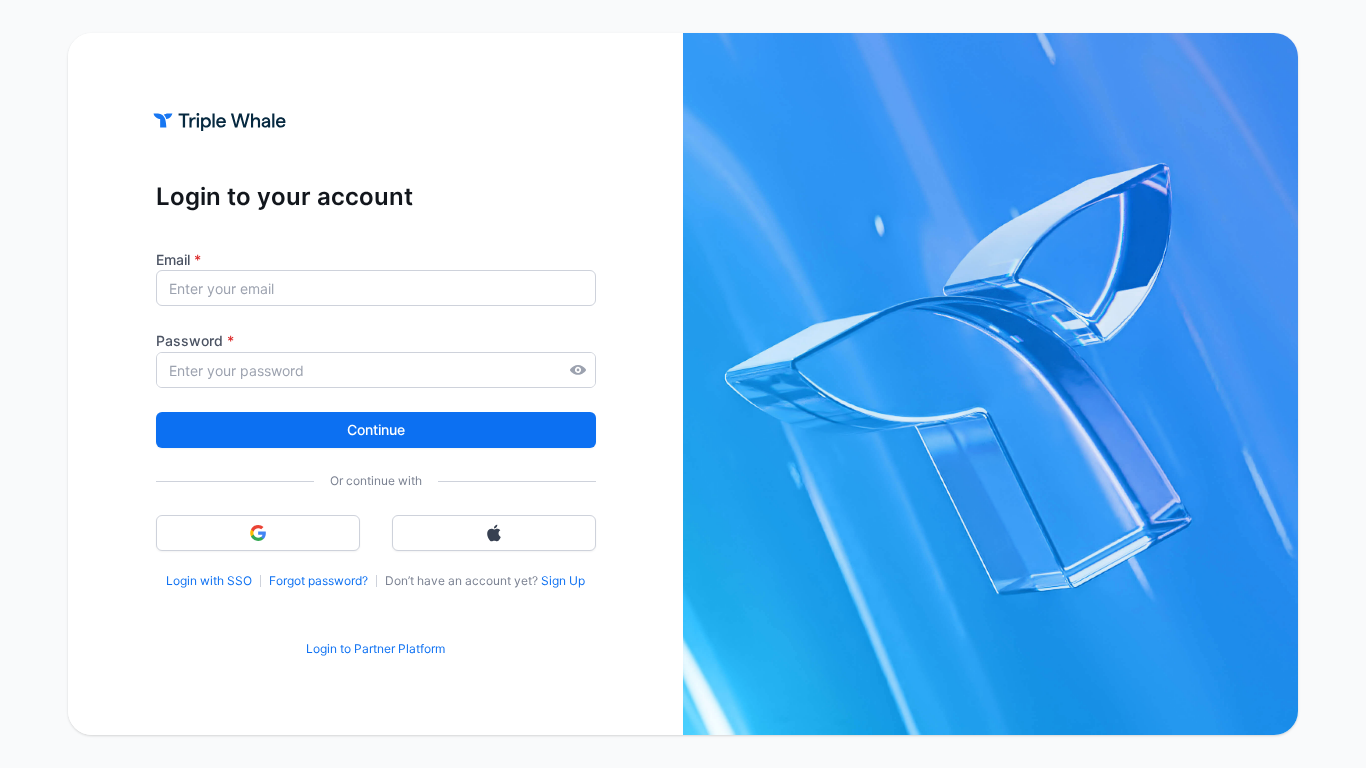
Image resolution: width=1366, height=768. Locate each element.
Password (195, 340)
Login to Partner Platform (375, 649)
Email (178, 259)
